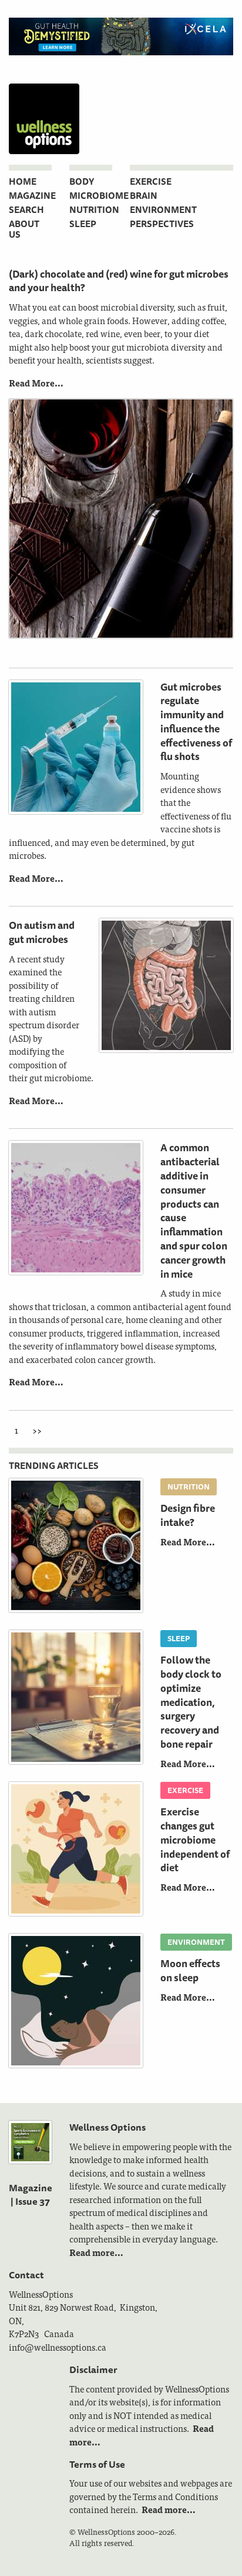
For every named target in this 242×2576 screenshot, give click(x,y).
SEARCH (26, 210)
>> (37, 1430)
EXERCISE (151, 181)
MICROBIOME (99, 196)
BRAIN (144, 196)
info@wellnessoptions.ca (58, 2347)
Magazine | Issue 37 (31, 2194)
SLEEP (83, 224)
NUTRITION (94, 210)
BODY (82, 181)
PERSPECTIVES (162, 224)
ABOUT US (24, 229)
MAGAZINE (32, 196)
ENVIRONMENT (163, 210)
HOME (23, 181)
